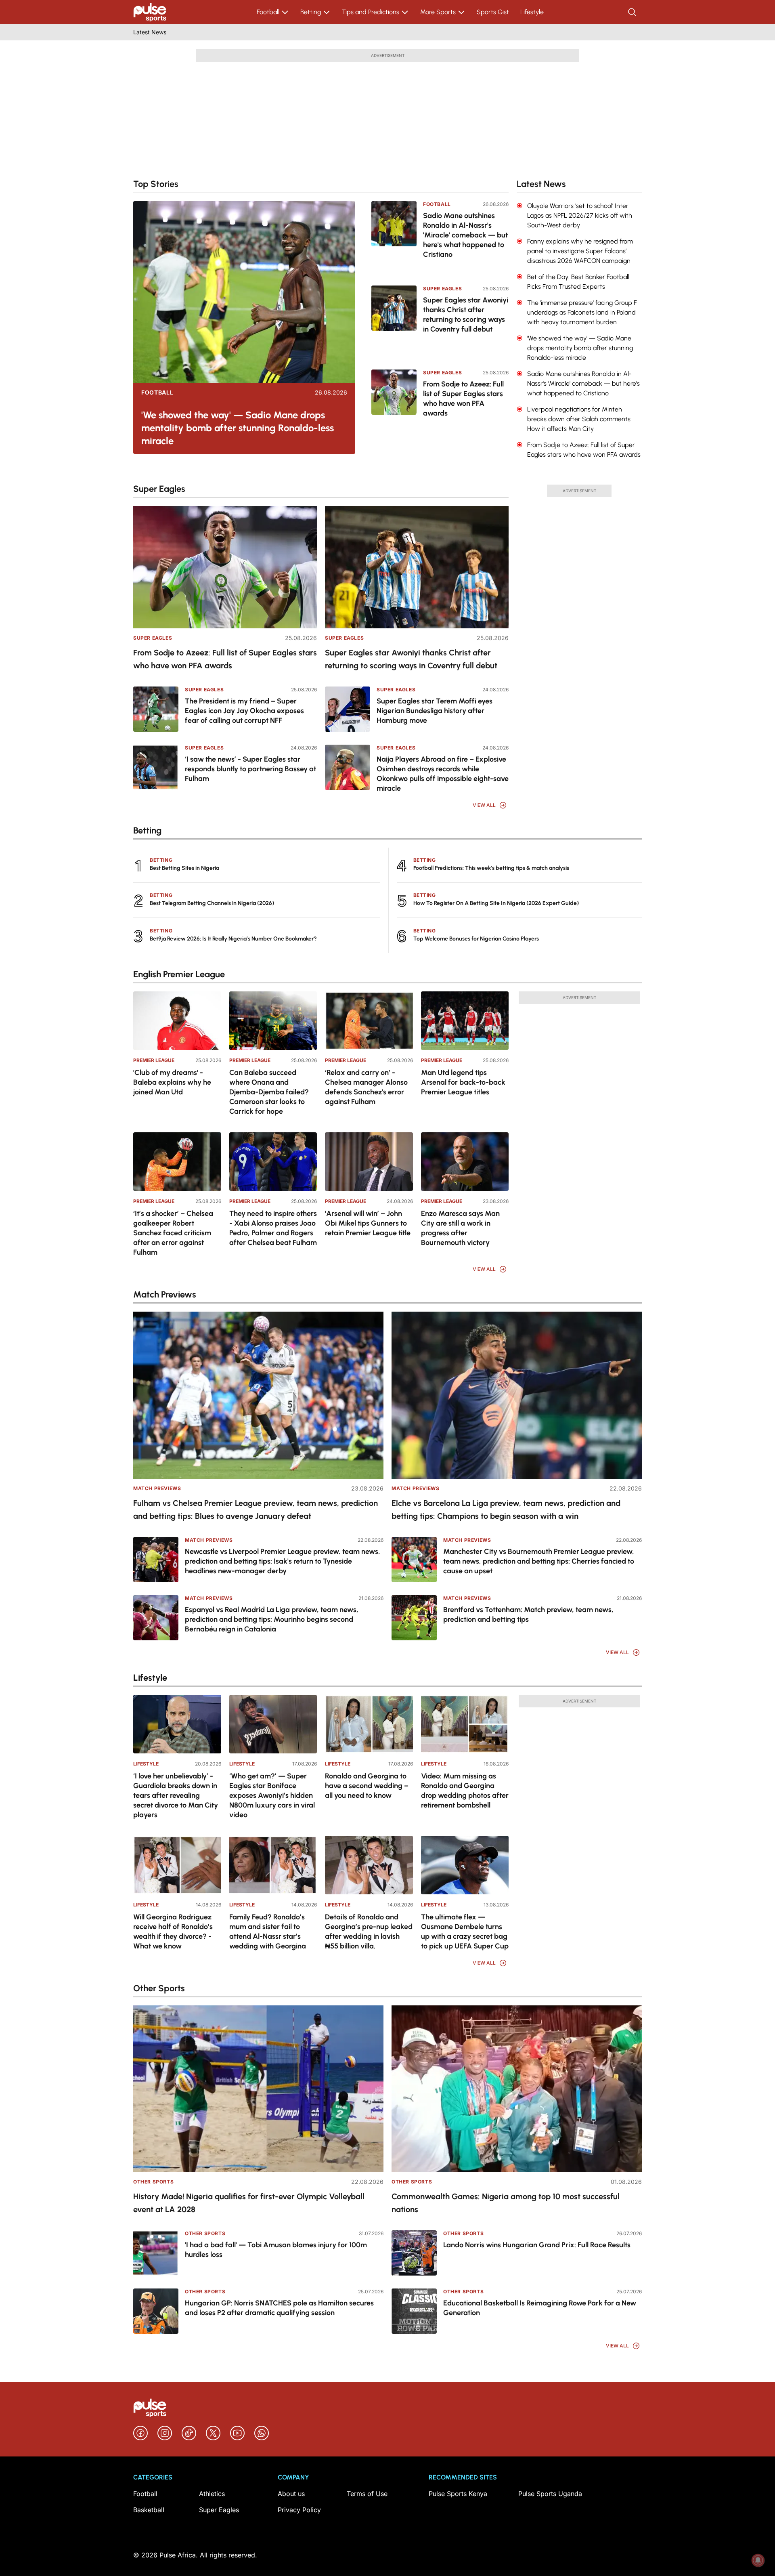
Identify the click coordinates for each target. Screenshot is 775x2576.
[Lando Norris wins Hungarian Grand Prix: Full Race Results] (414, 2253)
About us (291, 2494)
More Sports (438, 12)
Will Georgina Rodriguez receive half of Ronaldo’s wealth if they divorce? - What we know (173, 1931)
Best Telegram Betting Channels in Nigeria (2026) (212, 903)
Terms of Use (367, 2494)
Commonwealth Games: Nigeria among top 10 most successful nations (506, 2203)
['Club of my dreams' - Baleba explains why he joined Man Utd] (177, 1021)
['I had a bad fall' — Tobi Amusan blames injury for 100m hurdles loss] (156, 2253)
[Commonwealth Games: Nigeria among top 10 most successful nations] (517, 2089)
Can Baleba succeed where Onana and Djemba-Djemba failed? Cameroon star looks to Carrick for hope (269, 1092)
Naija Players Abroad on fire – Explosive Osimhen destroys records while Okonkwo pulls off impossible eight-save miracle (443, 774)
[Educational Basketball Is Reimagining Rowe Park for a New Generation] (414, 2311)
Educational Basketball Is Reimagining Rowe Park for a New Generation (540, 2308)
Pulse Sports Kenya (458, 2494)
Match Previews (157, 1488)
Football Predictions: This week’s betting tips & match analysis (491, 868)
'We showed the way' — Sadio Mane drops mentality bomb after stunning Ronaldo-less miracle (238, 428)
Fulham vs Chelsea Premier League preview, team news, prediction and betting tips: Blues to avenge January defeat (256, 1509)
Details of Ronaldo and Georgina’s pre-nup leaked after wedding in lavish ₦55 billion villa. (369, 1931)
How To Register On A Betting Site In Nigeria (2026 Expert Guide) (496, 903)
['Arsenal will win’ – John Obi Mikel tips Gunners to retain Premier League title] (369, 1162)
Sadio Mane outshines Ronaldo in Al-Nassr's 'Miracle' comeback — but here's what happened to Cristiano (465, 235)
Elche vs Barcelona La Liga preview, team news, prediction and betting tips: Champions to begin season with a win (506, 1509)
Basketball (149, 2510)
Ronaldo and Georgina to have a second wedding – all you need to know (367, 1786)
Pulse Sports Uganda (550, 2494)
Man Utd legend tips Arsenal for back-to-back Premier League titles (463, 1082)
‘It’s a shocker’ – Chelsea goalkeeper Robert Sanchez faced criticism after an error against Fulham (173, 1233)
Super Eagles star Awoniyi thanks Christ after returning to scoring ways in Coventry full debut (466, 315)
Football (268, 12)
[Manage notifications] (758, 2560)
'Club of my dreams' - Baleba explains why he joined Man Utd (172, 1082)
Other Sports (153, 2182)
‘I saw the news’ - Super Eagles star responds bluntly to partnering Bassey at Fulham (250, 769)
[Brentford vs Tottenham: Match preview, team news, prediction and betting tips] (414, 1618)
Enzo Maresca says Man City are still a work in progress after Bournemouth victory (460, 1228)
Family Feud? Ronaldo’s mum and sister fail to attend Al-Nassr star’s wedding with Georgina (268, 1931)
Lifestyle (532, 12)
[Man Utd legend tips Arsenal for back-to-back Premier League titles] (465, 1021)
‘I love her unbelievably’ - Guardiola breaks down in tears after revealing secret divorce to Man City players (176, 1795)
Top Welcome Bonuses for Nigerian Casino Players (476, 939)
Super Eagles (442, 289)
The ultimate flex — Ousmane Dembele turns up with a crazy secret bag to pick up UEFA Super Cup (465, 1931)
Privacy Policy (299, 2510)
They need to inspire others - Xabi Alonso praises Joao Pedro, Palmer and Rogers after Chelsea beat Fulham (273, 1228)
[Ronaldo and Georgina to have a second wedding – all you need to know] (369, 1724)
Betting (311, 12)
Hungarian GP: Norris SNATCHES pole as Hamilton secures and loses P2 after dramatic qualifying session (279, 2308)
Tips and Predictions (371, 12)
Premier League (154, 1060)
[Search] (633, 12)
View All (484, 805)
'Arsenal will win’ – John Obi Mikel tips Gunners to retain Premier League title (368, 1223)
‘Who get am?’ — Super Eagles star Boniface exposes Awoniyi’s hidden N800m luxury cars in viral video (272, 1795)
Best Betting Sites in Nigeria (184, 868)
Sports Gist (493, 12)
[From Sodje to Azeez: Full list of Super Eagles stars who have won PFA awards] (394, 406)
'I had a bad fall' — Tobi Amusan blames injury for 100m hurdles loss (276, 2250)
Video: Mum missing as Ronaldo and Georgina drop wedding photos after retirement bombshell (465, 1791)
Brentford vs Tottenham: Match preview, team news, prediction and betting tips (528, 1614)
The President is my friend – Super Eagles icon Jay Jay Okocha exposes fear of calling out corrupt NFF (244, 711)
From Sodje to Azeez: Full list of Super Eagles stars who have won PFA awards (463, 399)
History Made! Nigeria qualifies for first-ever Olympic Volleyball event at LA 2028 (249, 2203)
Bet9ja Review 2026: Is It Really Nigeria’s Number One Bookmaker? (233, 939)
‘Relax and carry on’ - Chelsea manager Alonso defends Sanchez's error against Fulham (366, 1087)
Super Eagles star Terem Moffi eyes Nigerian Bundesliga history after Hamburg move (435, 711)
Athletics (212, 2494)
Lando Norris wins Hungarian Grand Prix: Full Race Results (537, 2245)
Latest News (150, 32)
